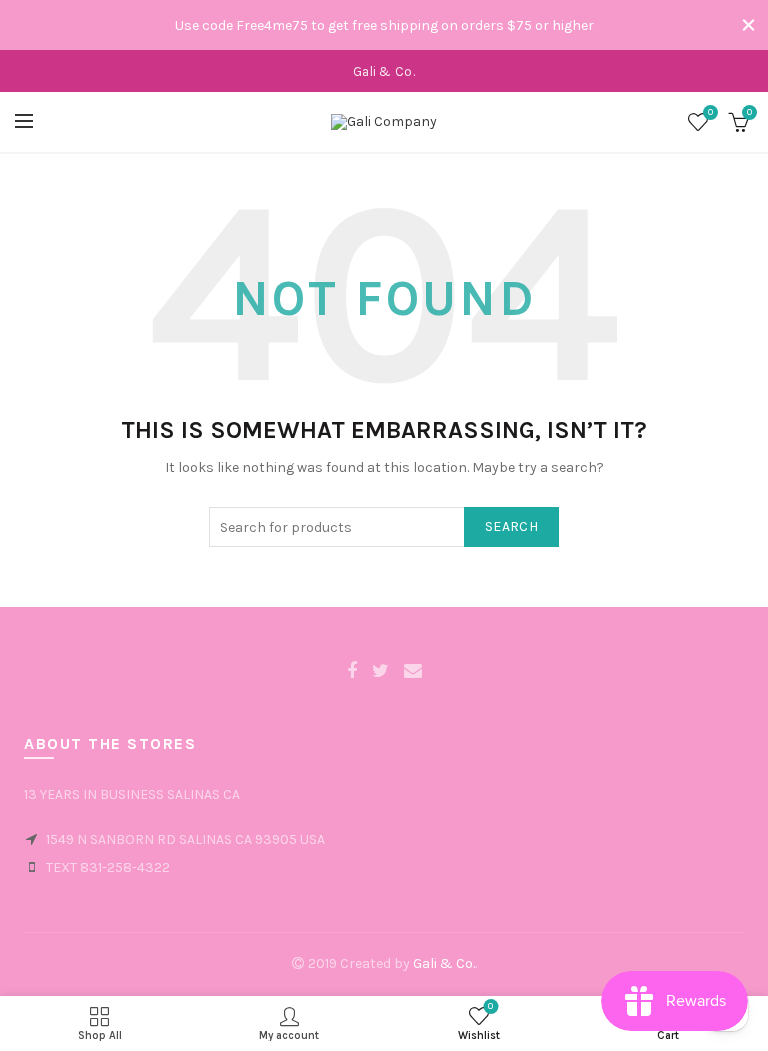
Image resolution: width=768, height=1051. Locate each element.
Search (511, 526)
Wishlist (710, 112)
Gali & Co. (444, 963)
